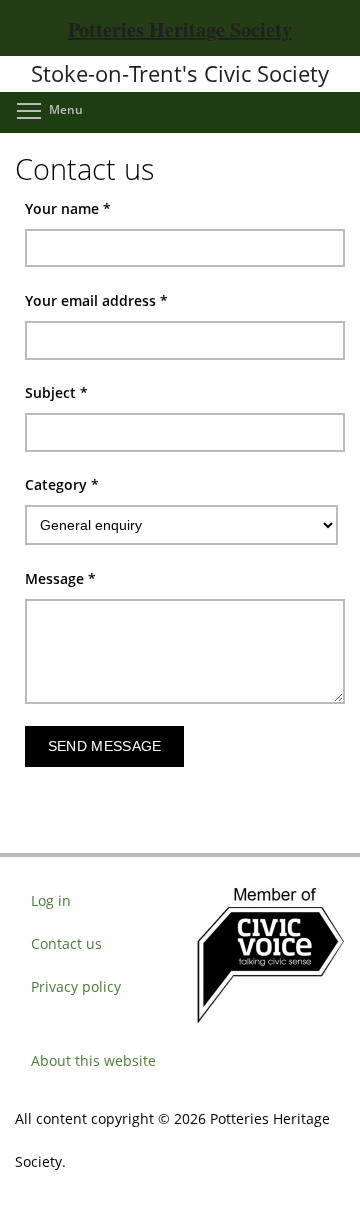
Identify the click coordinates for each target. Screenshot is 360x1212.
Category (62, 484)
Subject (56, 392)
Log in (51, 900)
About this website (93, 1060)
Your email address (96, 300)
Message (60, 578)
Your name (68, 208)
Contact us (66, 943)
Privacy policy (76, 986)
